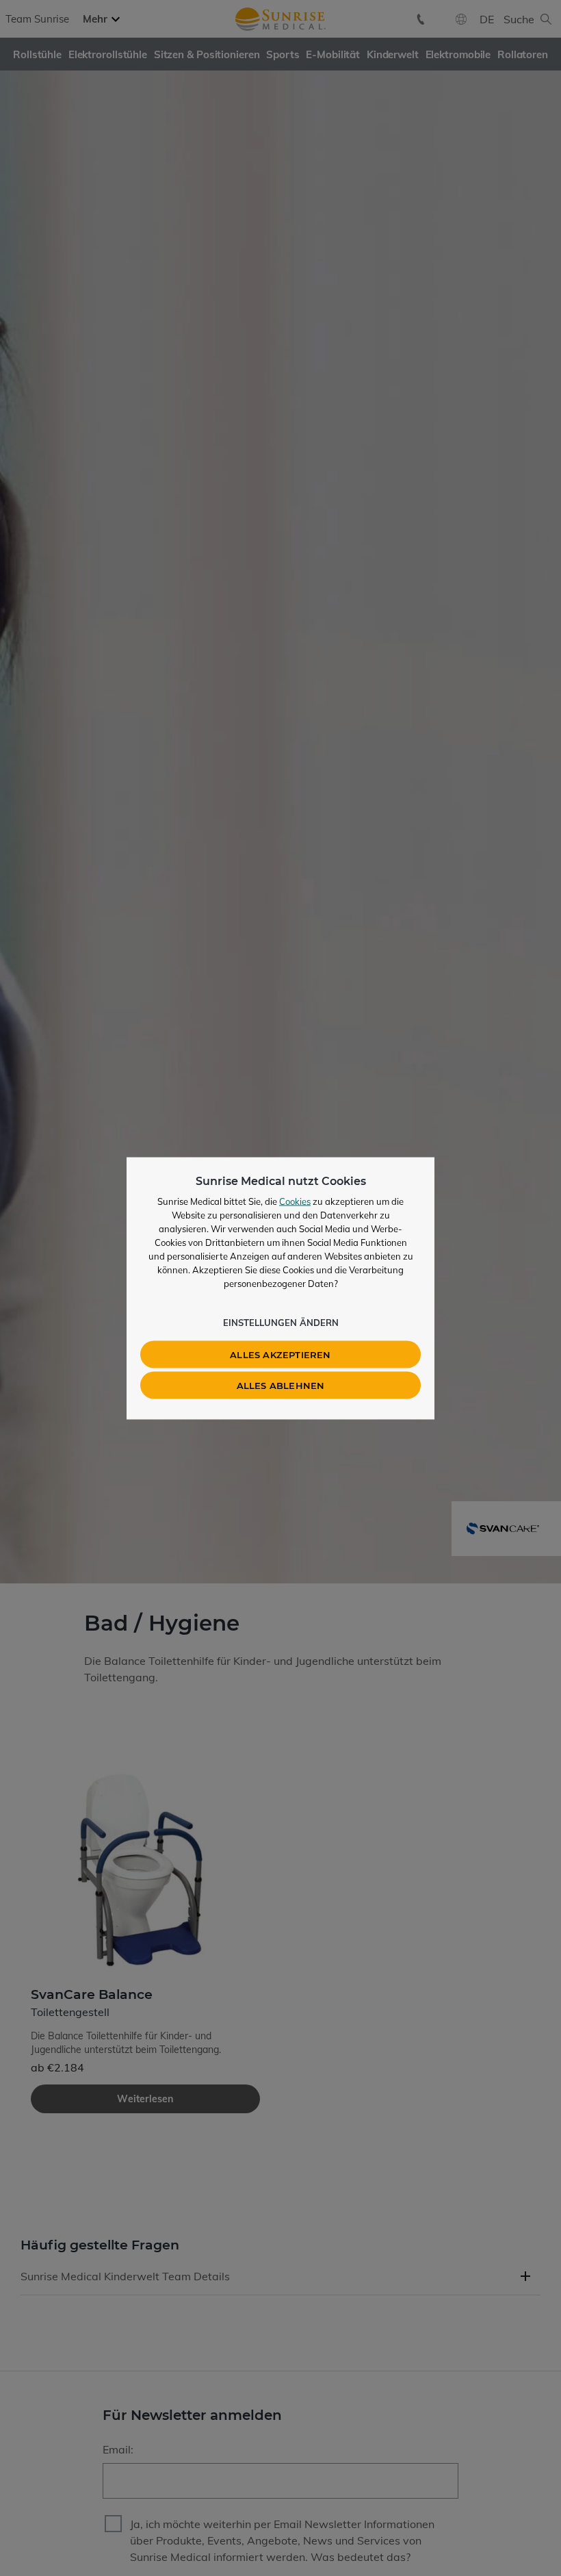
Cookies (295, 1201)
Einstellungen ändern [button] (281, 1322)
